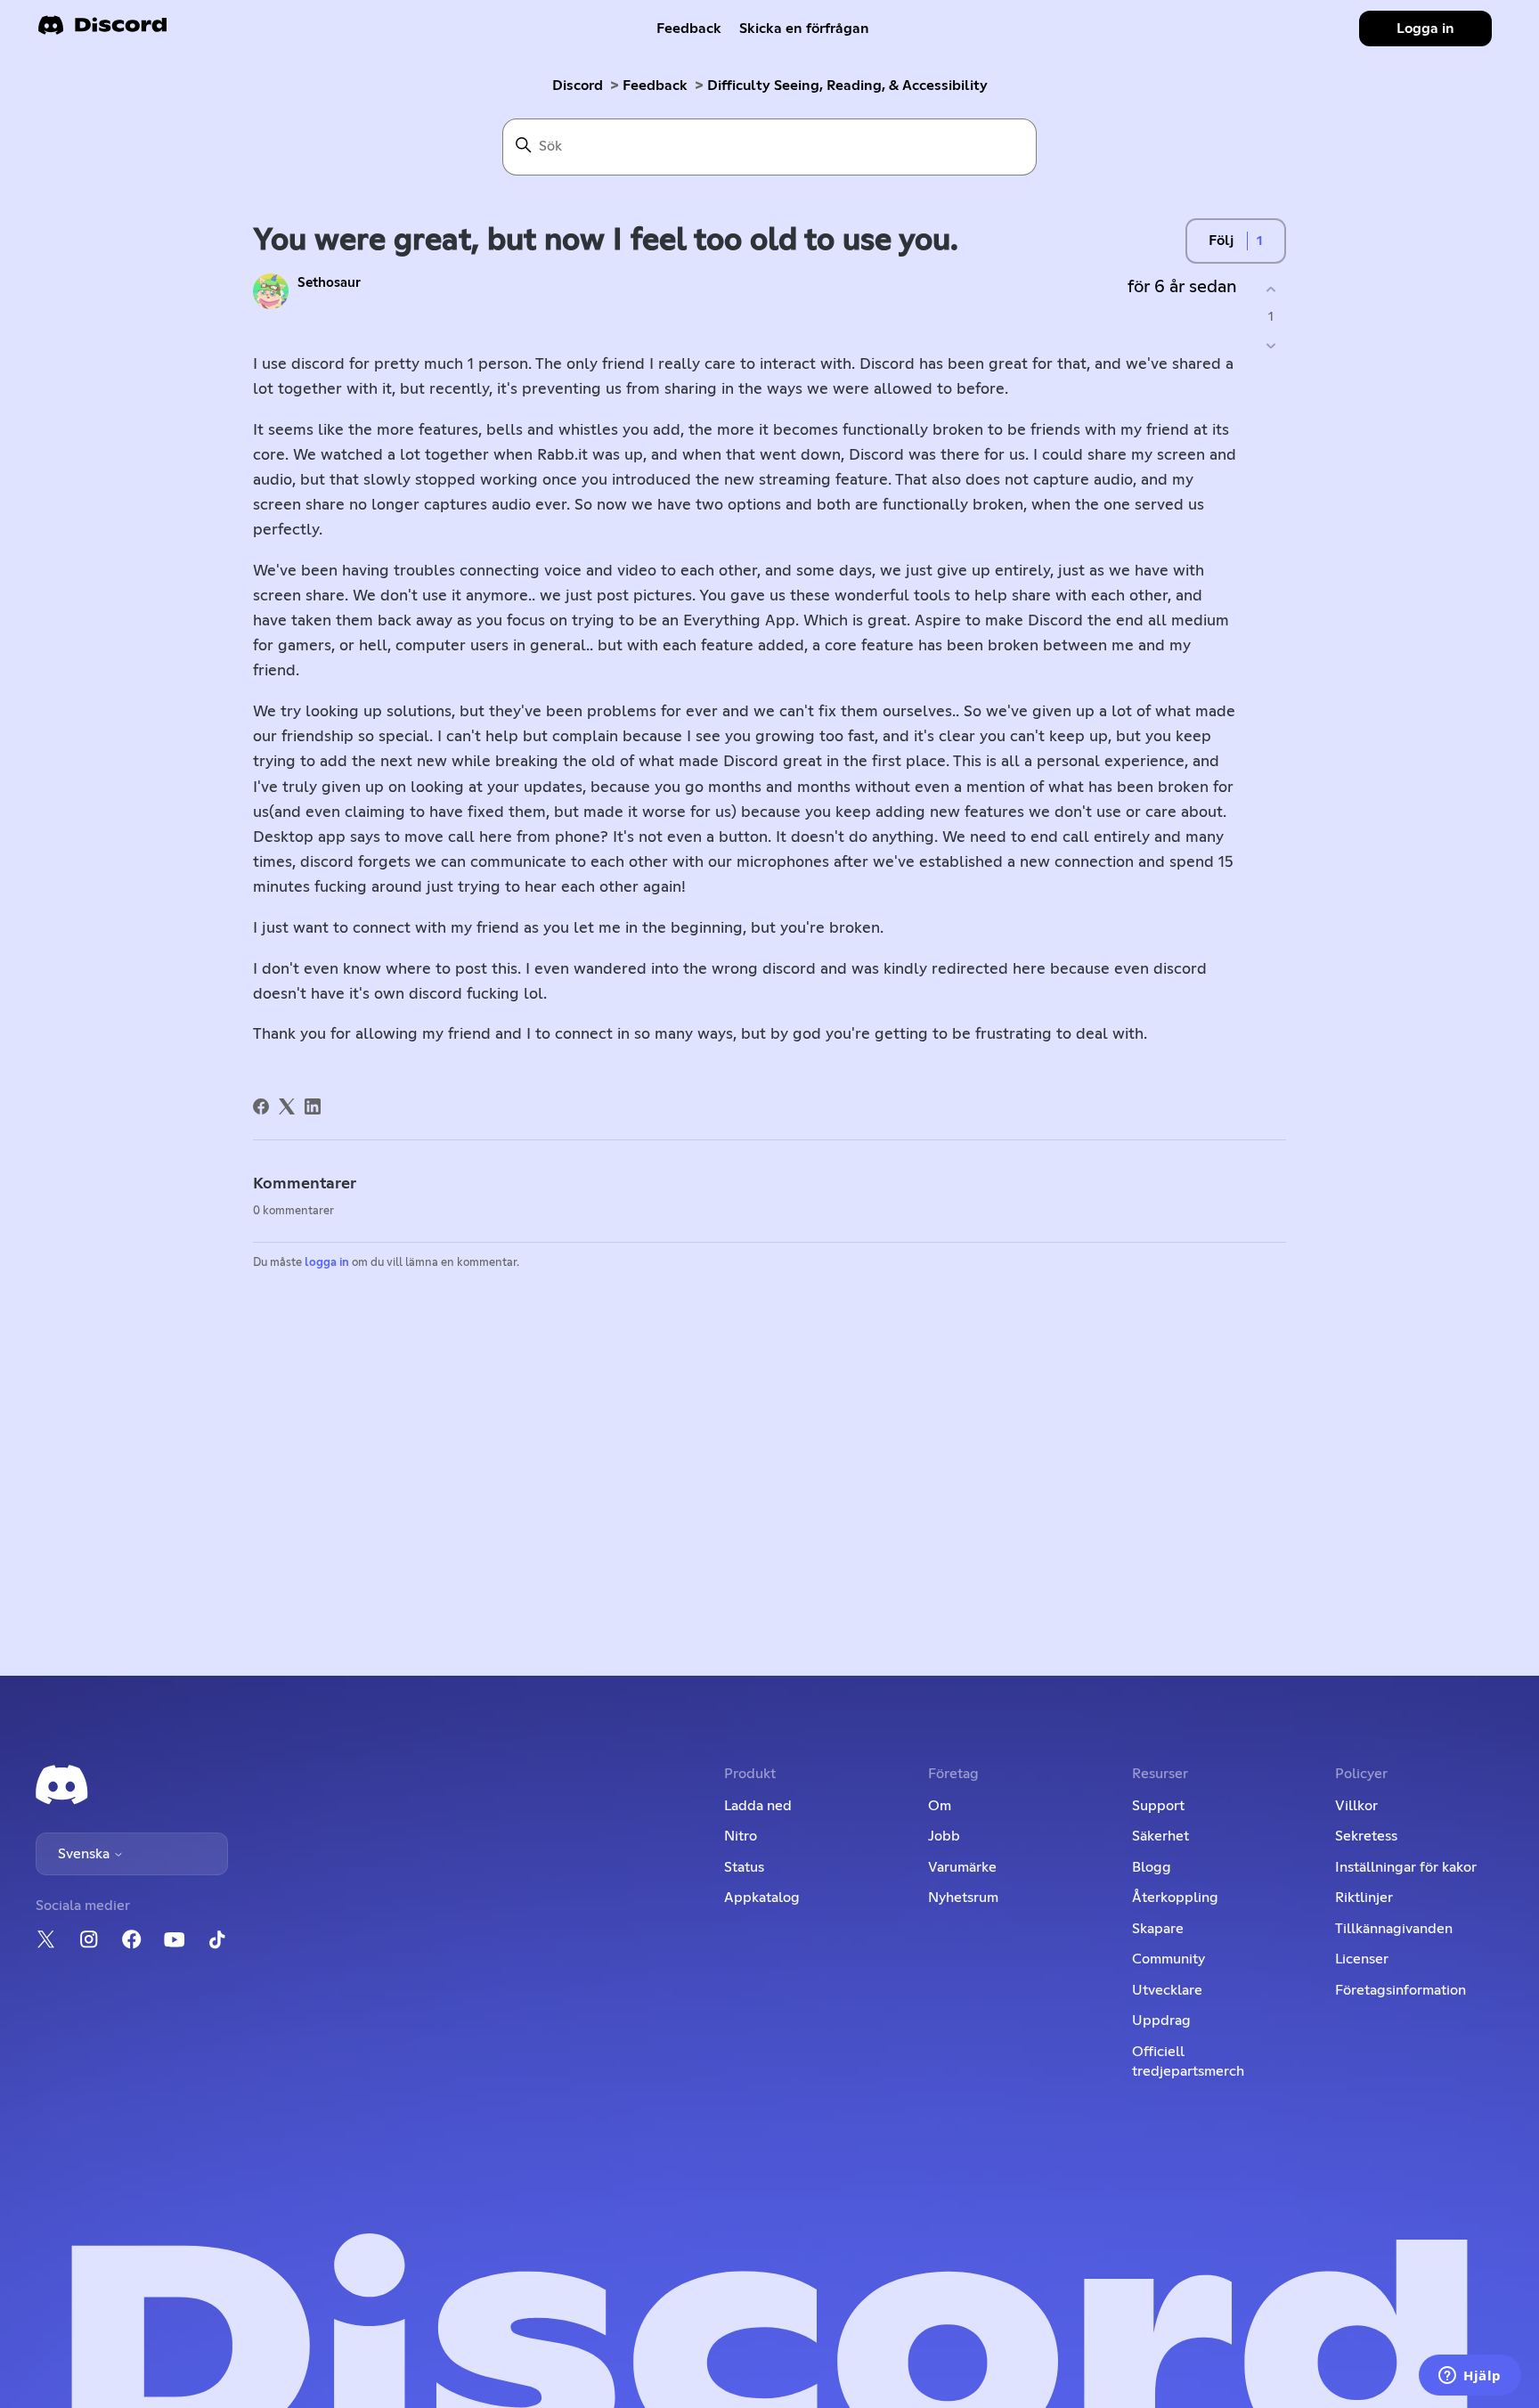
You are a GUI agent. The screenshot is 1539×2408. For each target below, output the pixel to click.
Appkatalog (762, 1898)
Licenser (1362, 1959)
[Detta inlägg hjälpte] (1270, 289)
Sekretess (1366, 1836)
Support (1158, 1806)
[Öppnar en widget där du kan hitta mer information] (1470, 2377)
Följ (1221, 241)
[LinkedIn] (313, 1106)
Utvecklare (1167, 1990)
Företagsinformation (1401, 1990)
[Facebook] (261, 1106)
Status (744, 1867)
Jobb (944, 1836)
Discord (578, 86)
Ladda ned (758, 1806)
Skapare (1158, 1929)
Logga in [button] (1425, 29)
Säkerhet (1160, 1836)
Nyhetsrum (963, 1898)
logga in (327, 1263)
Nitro (741, 1836)
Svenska (85, 1854)
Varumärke (962, 1867)
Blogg (1152, 1867)
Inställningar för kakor (1406, 1867)
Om (940, 1806)
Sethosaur (329, 283)
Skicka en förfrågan (804, 29)
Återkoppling (1175, 1898)
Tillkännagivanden (1394, 1929)
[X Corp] (287, 1106)
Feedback (689, 29)
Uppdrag (1161, 2020)
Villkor (1356, 1806)
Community (1168, 1959)
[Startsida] (102, 31)
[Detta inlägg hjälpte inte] (1270, 346)
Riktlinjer (1364, 1898)
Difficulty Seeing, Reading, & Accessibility (847, 86)
